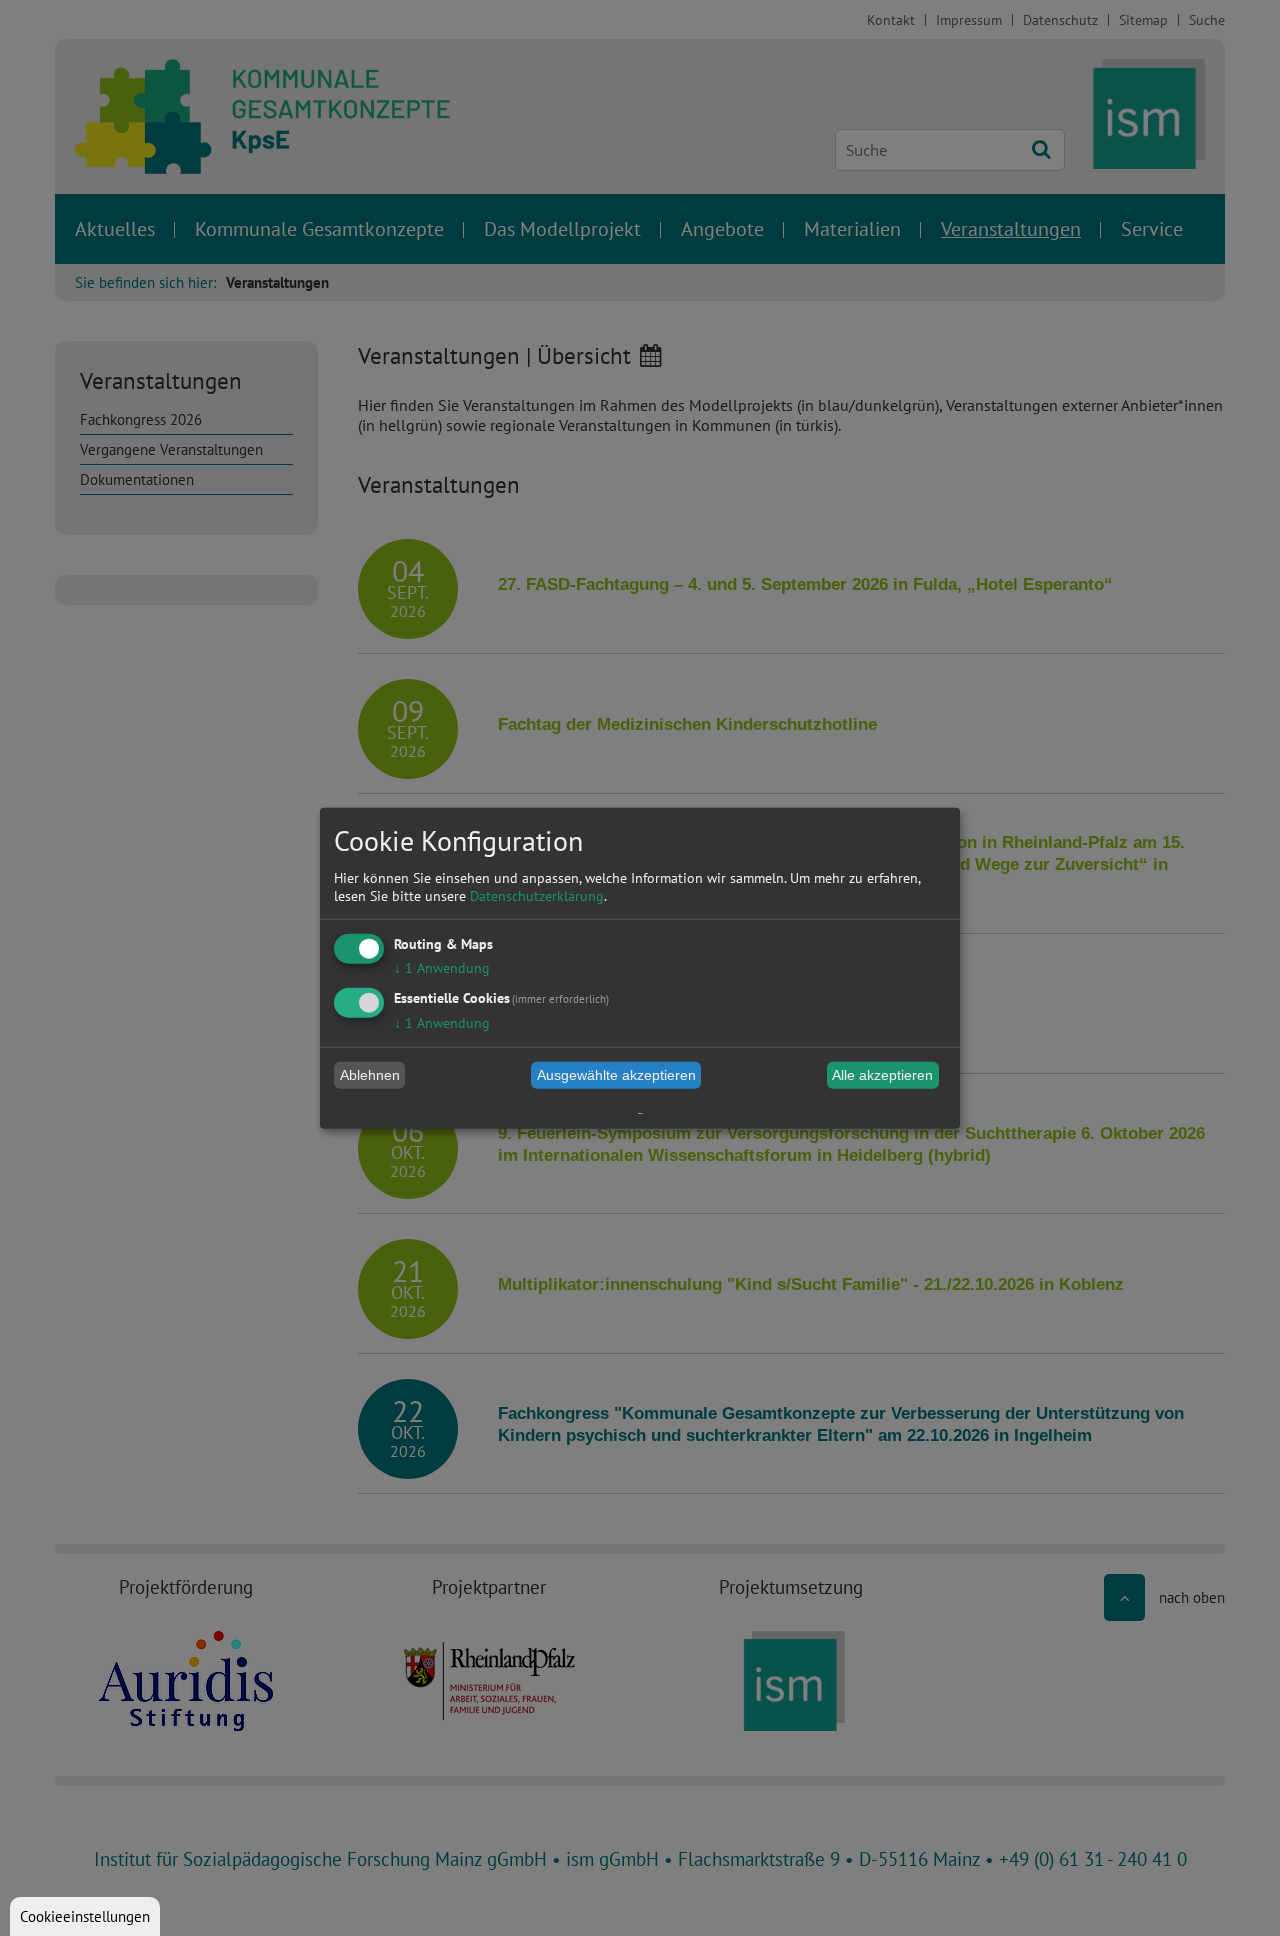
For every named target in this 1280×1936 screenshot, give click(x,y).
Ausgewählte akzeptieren (616, 1075)
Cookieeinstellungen (85, 1916)
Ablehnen (370, 1075)
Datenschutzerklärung (537, 895)
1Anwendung (442, 967)
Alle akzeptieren (882, 1075)
